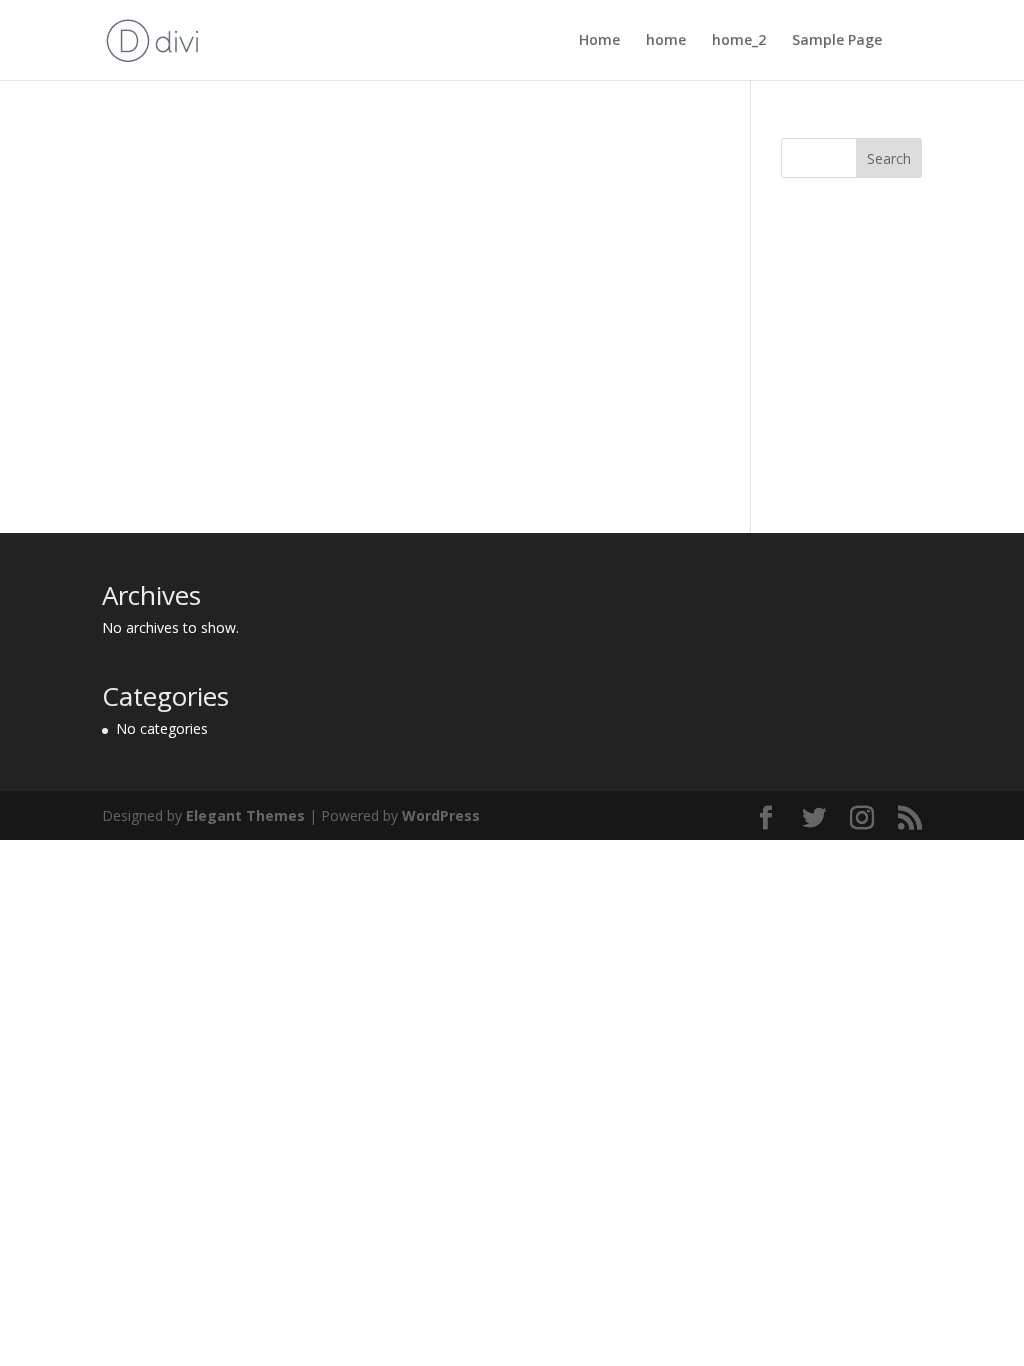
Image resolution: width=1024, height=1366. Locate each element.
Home (599, 41)
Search (889, 158)
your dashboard (441, 480)
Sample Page (837, 41)
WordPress (441, 815)
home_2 (739, 41)
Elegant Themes (245, 815)
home (666, 41)
